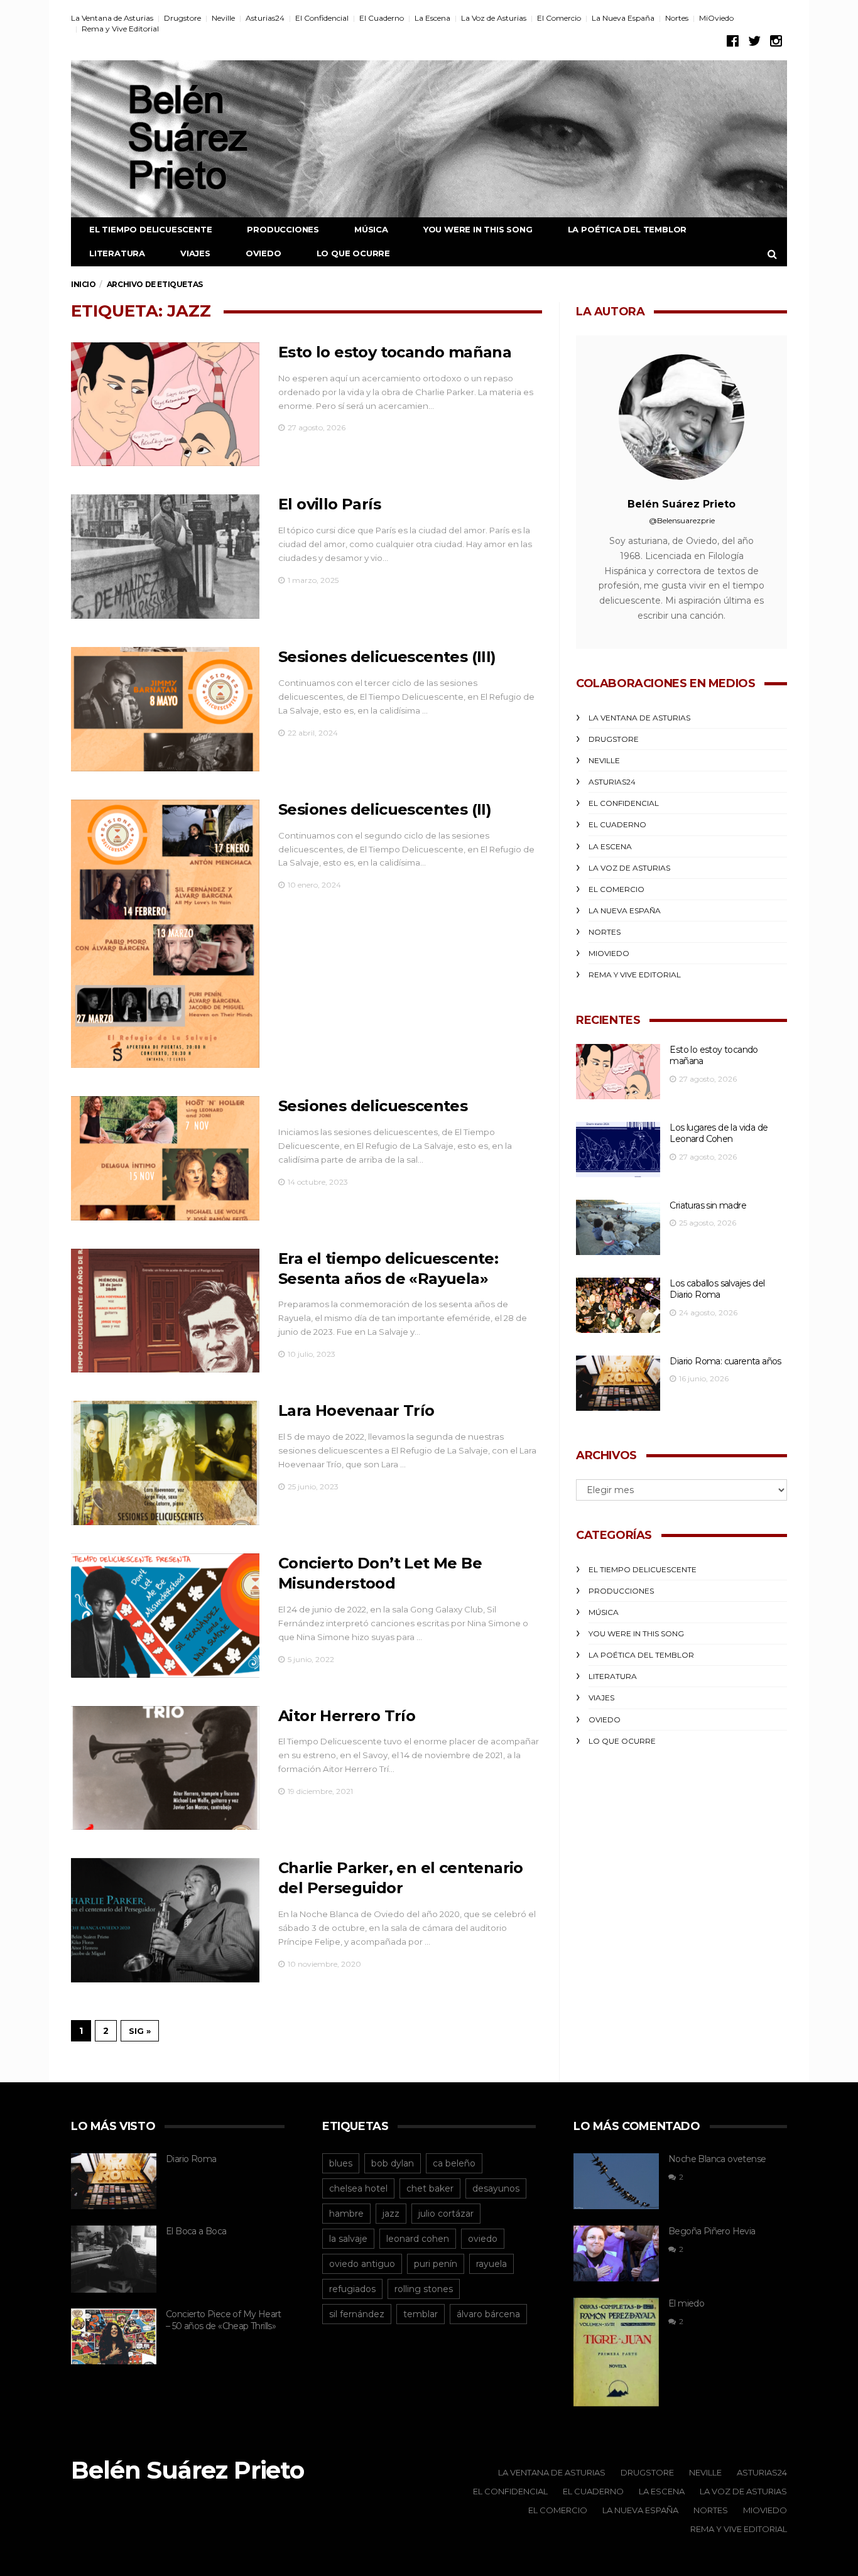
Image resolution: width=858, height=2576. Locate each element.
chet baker (430, 2188)
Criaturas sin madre (708, 1205)
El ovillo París (329, 504)
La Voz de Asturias (494, 18)
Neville (223, 18)
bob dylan (393, 2163)
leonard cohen (418, 2239)
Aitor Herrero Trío (347, 1716)
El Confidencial (322, 18)
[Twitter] (754, 41)
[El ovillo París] (165, 557)
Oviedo (263, 253)
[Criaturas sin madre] (618, 1228)
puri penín (436, 2264)
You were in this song (478, 229)
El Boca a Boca (196, 2231)
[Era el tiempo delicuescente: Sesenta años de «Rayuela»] (165, 1311)
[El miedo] (616, 2352)
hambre (346, 2214)
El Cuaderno (382, 18)
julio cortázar (446, 2214)
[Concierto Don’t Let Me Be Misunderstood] (165, 1616)
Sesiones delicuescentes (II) (385, 809)
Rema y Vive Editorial (120, 29)
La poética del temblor (627, 229)
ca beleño (454, 2163)
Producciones (283, 229)
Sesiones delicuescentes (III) (387, 657)
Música (371, 229)
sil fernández (357, 2314)
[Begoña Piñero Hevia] (616, 2254)
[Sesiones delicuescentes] (165, 1158)
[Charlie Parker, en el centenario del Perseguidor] (165, 1920)
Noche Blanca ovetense (717, 2159)
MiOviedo (716, 18)
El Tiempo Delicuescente (150, 229)
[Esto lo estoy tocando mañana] (165, 405)
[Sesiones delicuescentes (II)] (165, 934)
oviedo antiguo (362, 2264)
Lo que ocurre (353, 253)
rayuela (491, 2264)
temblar (421, 2314)
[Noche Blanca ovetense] (616, 2182)
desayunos (496, 2188)
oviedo (483, 2239)
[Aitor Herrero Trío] (165, 1768)
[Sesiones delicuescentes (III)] (165, 709)
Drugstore (182, 18)
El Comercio (559, 18)
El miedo (686, 2303)
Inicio (84, 284)
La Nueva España (623, 18)
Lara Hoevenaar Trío (356, 1410)
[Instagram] (776, 41)
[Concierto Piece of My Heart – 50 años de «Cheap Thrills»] (114, 2337)
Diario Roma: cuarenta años (725, 1361)
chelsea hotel (358, 2188)
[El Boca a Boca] (114, 2259)
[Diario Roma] (114, 2182)
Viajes (195, 253)
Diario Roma (191, 2159)
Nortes (677, 18)
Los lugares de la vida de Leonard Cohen (719, 1133)
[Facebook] (733, 41)
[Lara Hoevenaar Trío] (165, 1463)
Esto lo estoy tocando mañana (395, 352)
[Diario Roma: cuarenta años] (618, 1383)
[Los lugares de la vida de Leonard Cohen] (618, 1150)
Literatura (117, 253)
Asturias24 (265, 18)
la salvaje (348, 2239)
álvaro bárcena (488, 2314)
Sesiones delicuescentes (373, 1106)
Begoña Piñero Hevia (712, 2231)
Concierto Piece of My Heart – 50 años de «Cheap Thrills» (224, 2320)
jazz (391, 2214)
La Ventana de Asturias (112, 18)
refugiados (352, 2289)
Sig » (140, 2031)
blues (341, 2163)
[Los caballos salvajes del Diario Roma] (618, 1306)
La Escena (432, 18)
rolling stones (424, 2289)
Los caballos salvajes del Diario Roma (717, 1289)
